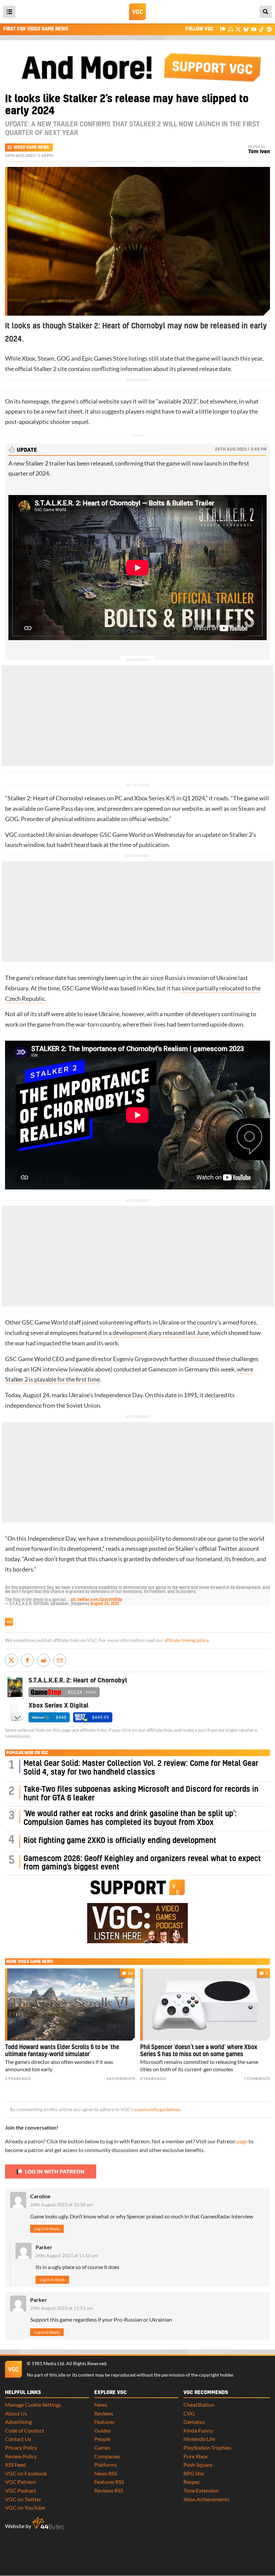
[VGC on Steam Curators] (269, 29)
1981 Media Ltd (48, 2364)
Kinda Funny (198, 2430)
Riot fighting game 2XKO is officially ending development (120, 1841)
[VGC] (137, 12)
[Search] (266, 12)
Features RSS (109, 2482)
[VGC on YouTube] (254, 29)
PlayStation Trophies (207, 2447)
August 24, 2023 (105, 1604)
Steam (46, 358)
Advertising (18, 2422)
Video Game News (31, 147)
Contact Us (18, 2439)
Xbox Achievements (206, 2499)
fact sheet (70, 411)
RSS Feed (15, 2465)
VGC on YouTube (25, 2507)
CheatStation (199, 2405)
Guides (102, 2430)
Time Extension (201, 2490)
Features (104, 2422)
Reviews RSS (109, 2490)
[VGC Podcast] (231, 29)
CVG (189, 2413)
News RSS (106, 2473)
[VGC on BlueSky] (246, 29)
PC (119, 798)
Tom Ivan (259, 152)
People (102, 2439)
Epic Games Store (105, 358)
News (101, 2405)
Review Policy (21, 2456)
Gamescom (163, 1369)
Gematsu (194, 2422)
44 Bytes (48, 2524)
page (242, 2141)
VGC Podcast (21, 2490)
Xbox (29, 358)
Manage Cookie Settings (33, 2405)
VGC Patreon (21, 2482)
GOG (63, 358)
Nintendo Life (199, 2439)
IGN (36, 1369)
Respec (192, 2482)
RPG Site (194, 2473)
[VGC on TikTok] (261, 29)
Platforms (106, 2465)
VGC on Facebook (26, 2473)
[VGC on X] (238, 29)
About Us (16, 2413)
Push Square (198, 2465)
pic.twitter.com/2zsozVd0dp (97, 1600)
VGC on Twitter (23, 2499)
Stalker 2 (45, 369)
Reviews (104, 2413)
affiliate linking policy (186, 1640)
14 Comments (121, 2078)
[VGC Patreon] (223, 29)
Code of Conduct (25, 2430)
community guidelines (157, 2109)
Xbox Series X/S (155, 798)
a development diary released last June (159, 1333)
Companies (107, 2456)
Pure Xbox (196, 2456)
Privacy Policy (21, 2447)
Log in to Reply (47, 2229)
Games (102, 2447)
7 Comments (257, 2078)
